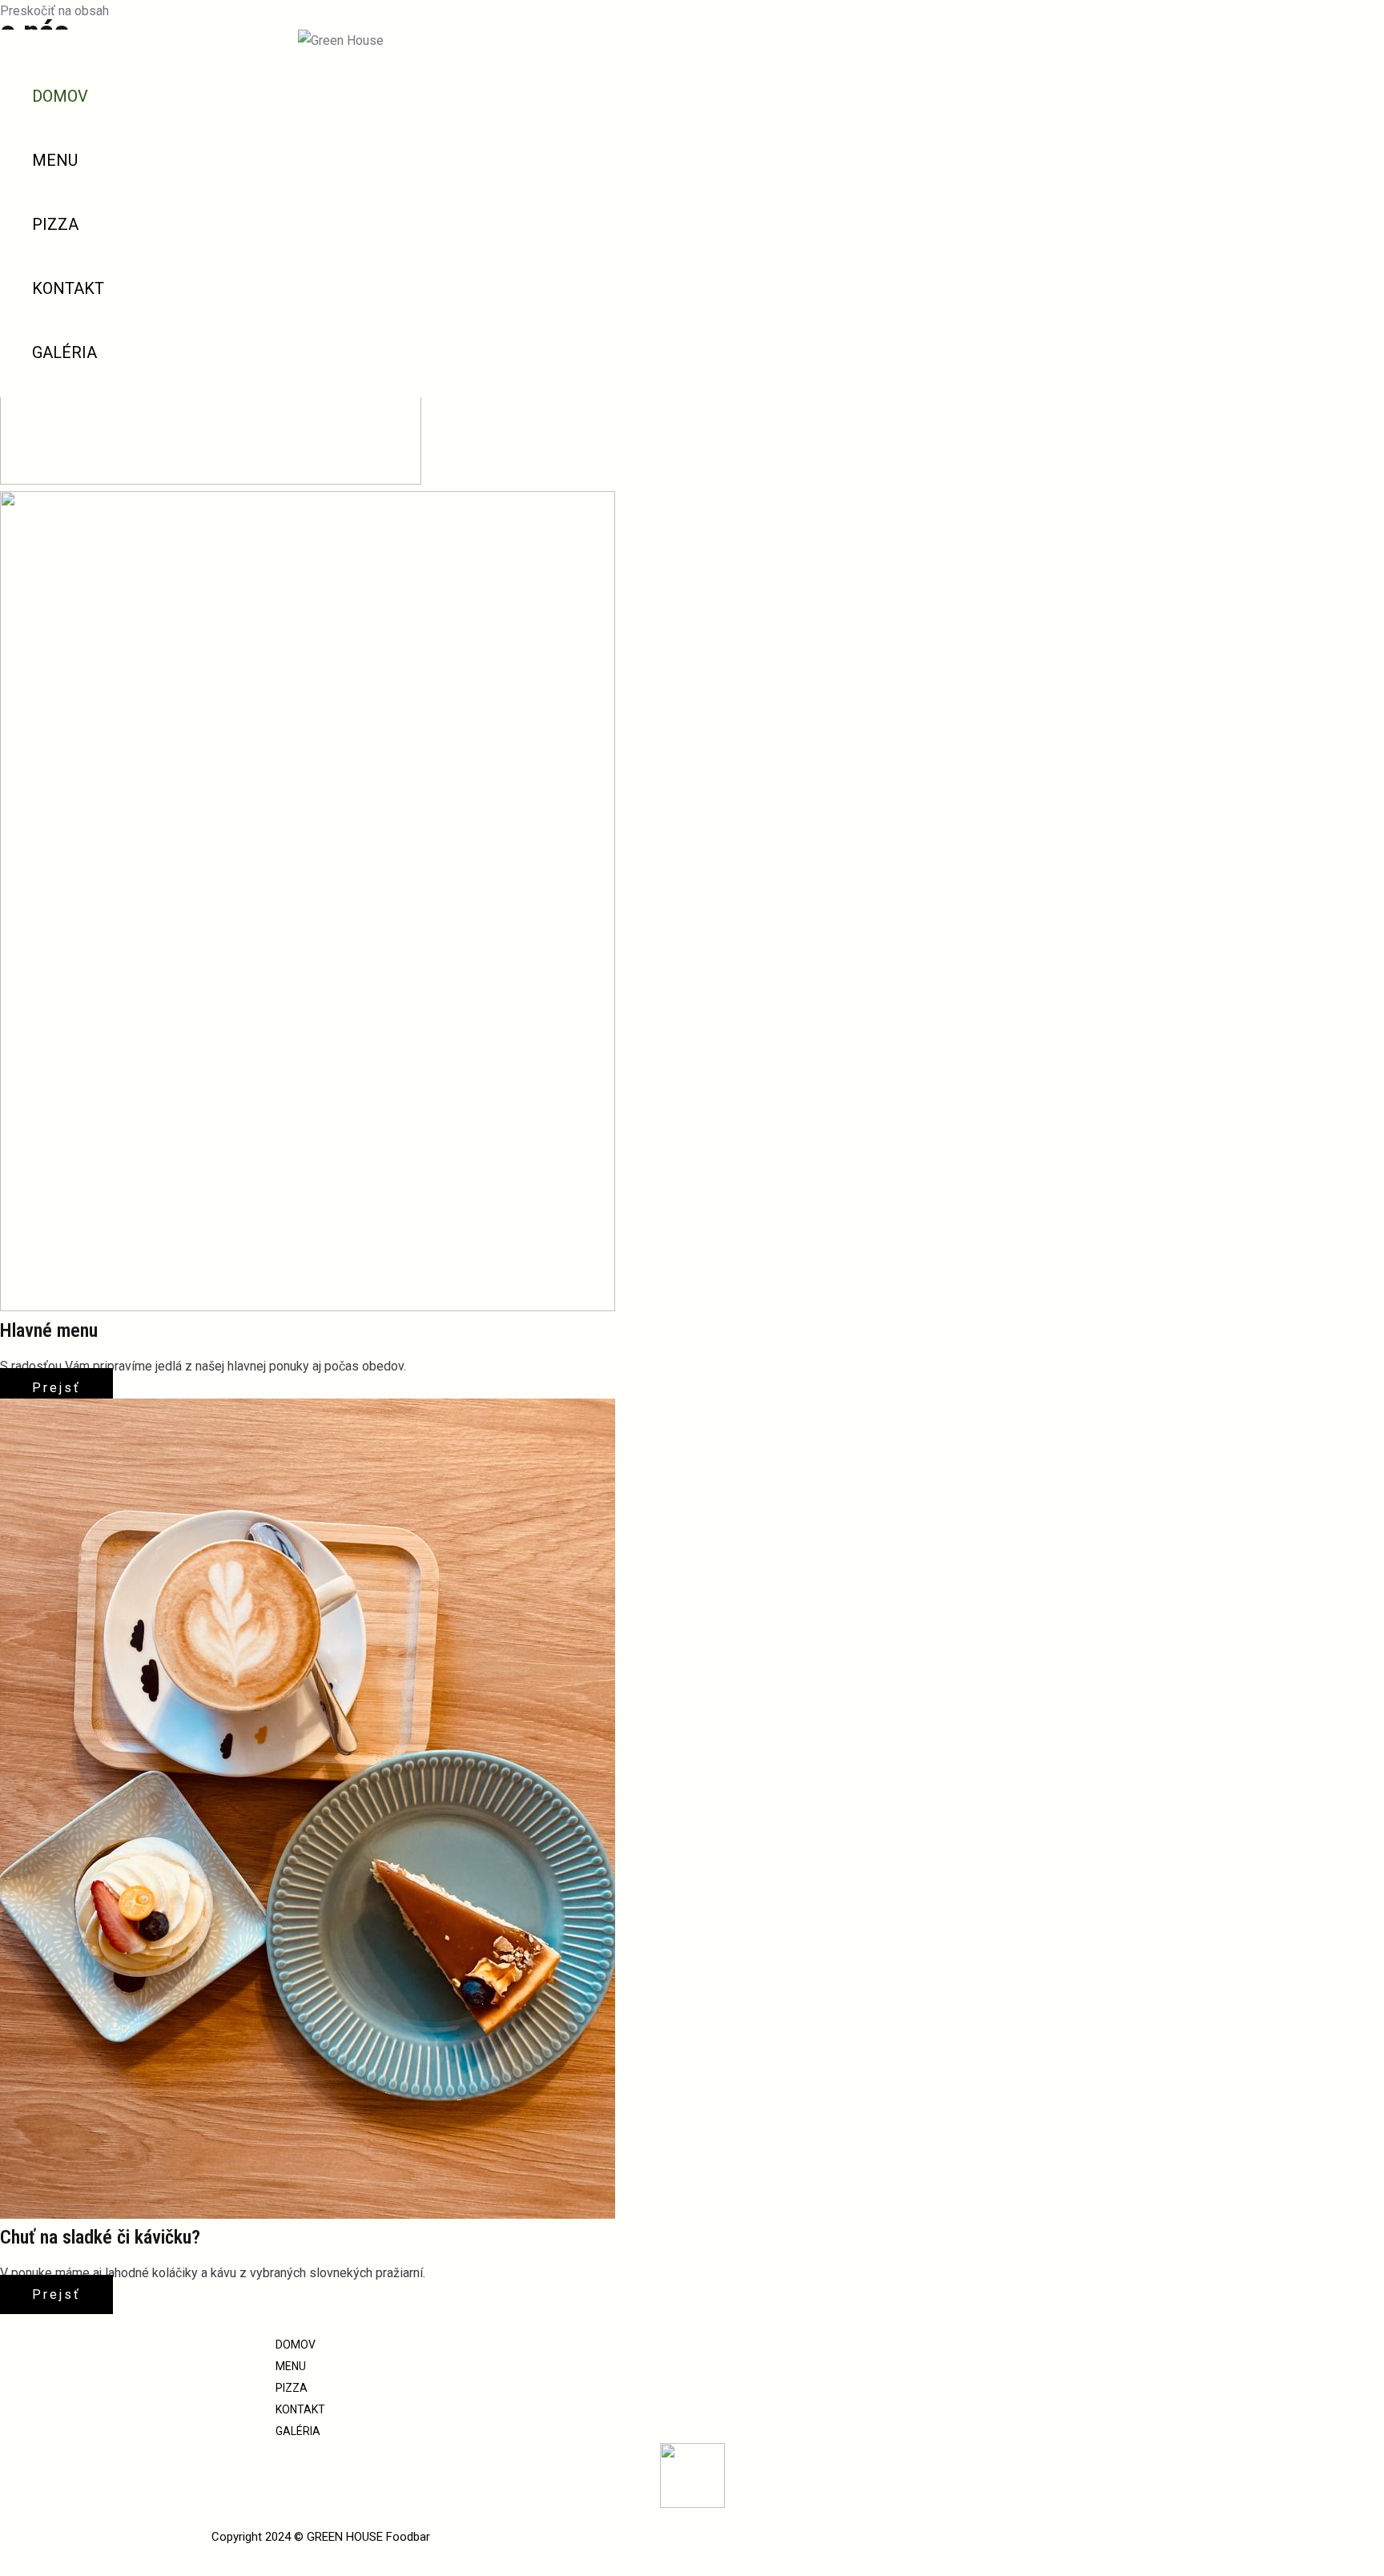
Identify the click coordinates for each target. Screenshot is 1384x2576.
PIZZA (55, 224)
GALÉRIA (64, 352)
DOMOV (60, 96)
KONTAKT (68, 288)
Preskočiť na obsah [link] (54, 11)
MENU (55, 160)
